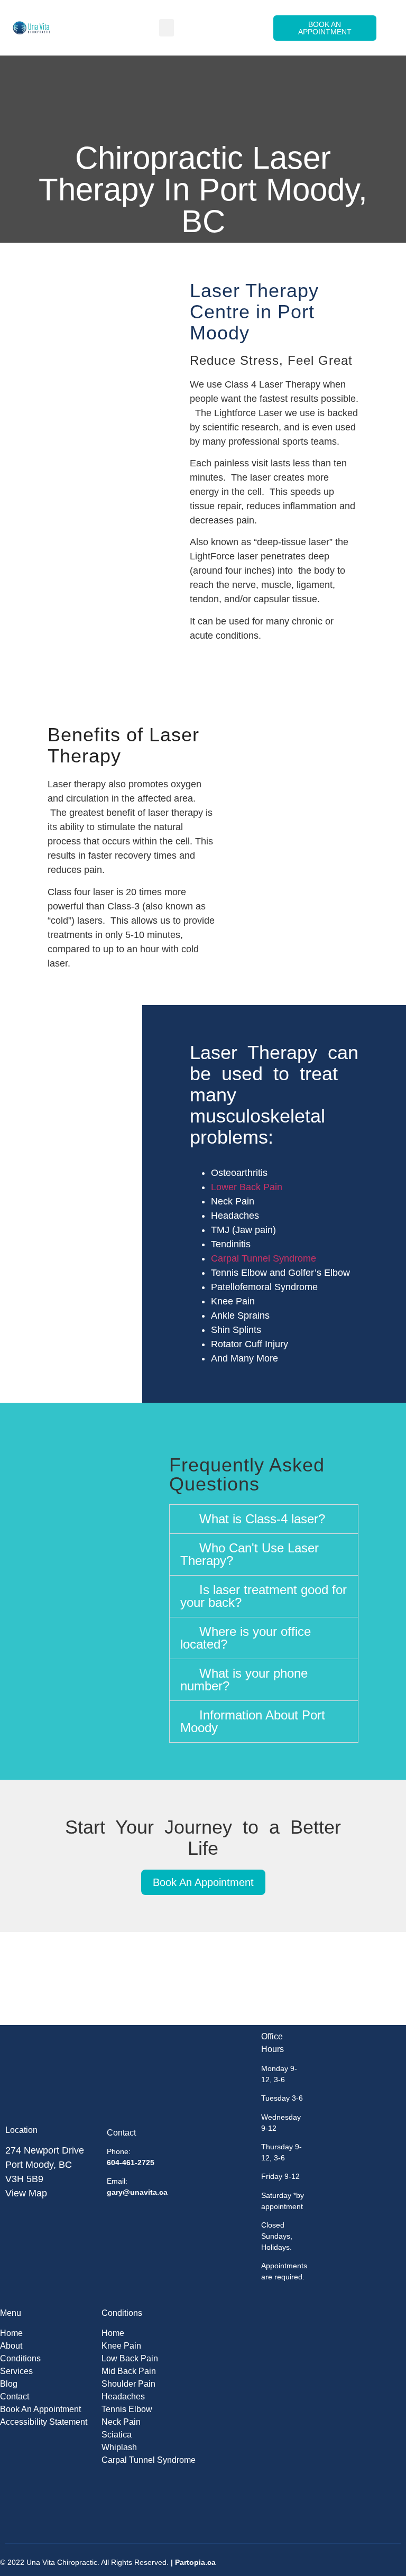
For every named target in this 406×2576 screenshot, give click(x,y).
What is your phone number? (244, 1680)
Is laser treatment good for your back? (264, 1596)
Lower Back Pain (247, 1187)
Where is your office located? (246, 1638)
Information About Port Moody (253, 1721)
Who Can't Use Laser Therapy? (250, 1554)
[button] (167, 28)
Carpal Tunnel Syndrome (264, 1258)
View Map (26, 2193)
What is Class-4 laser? (262, 1519)
